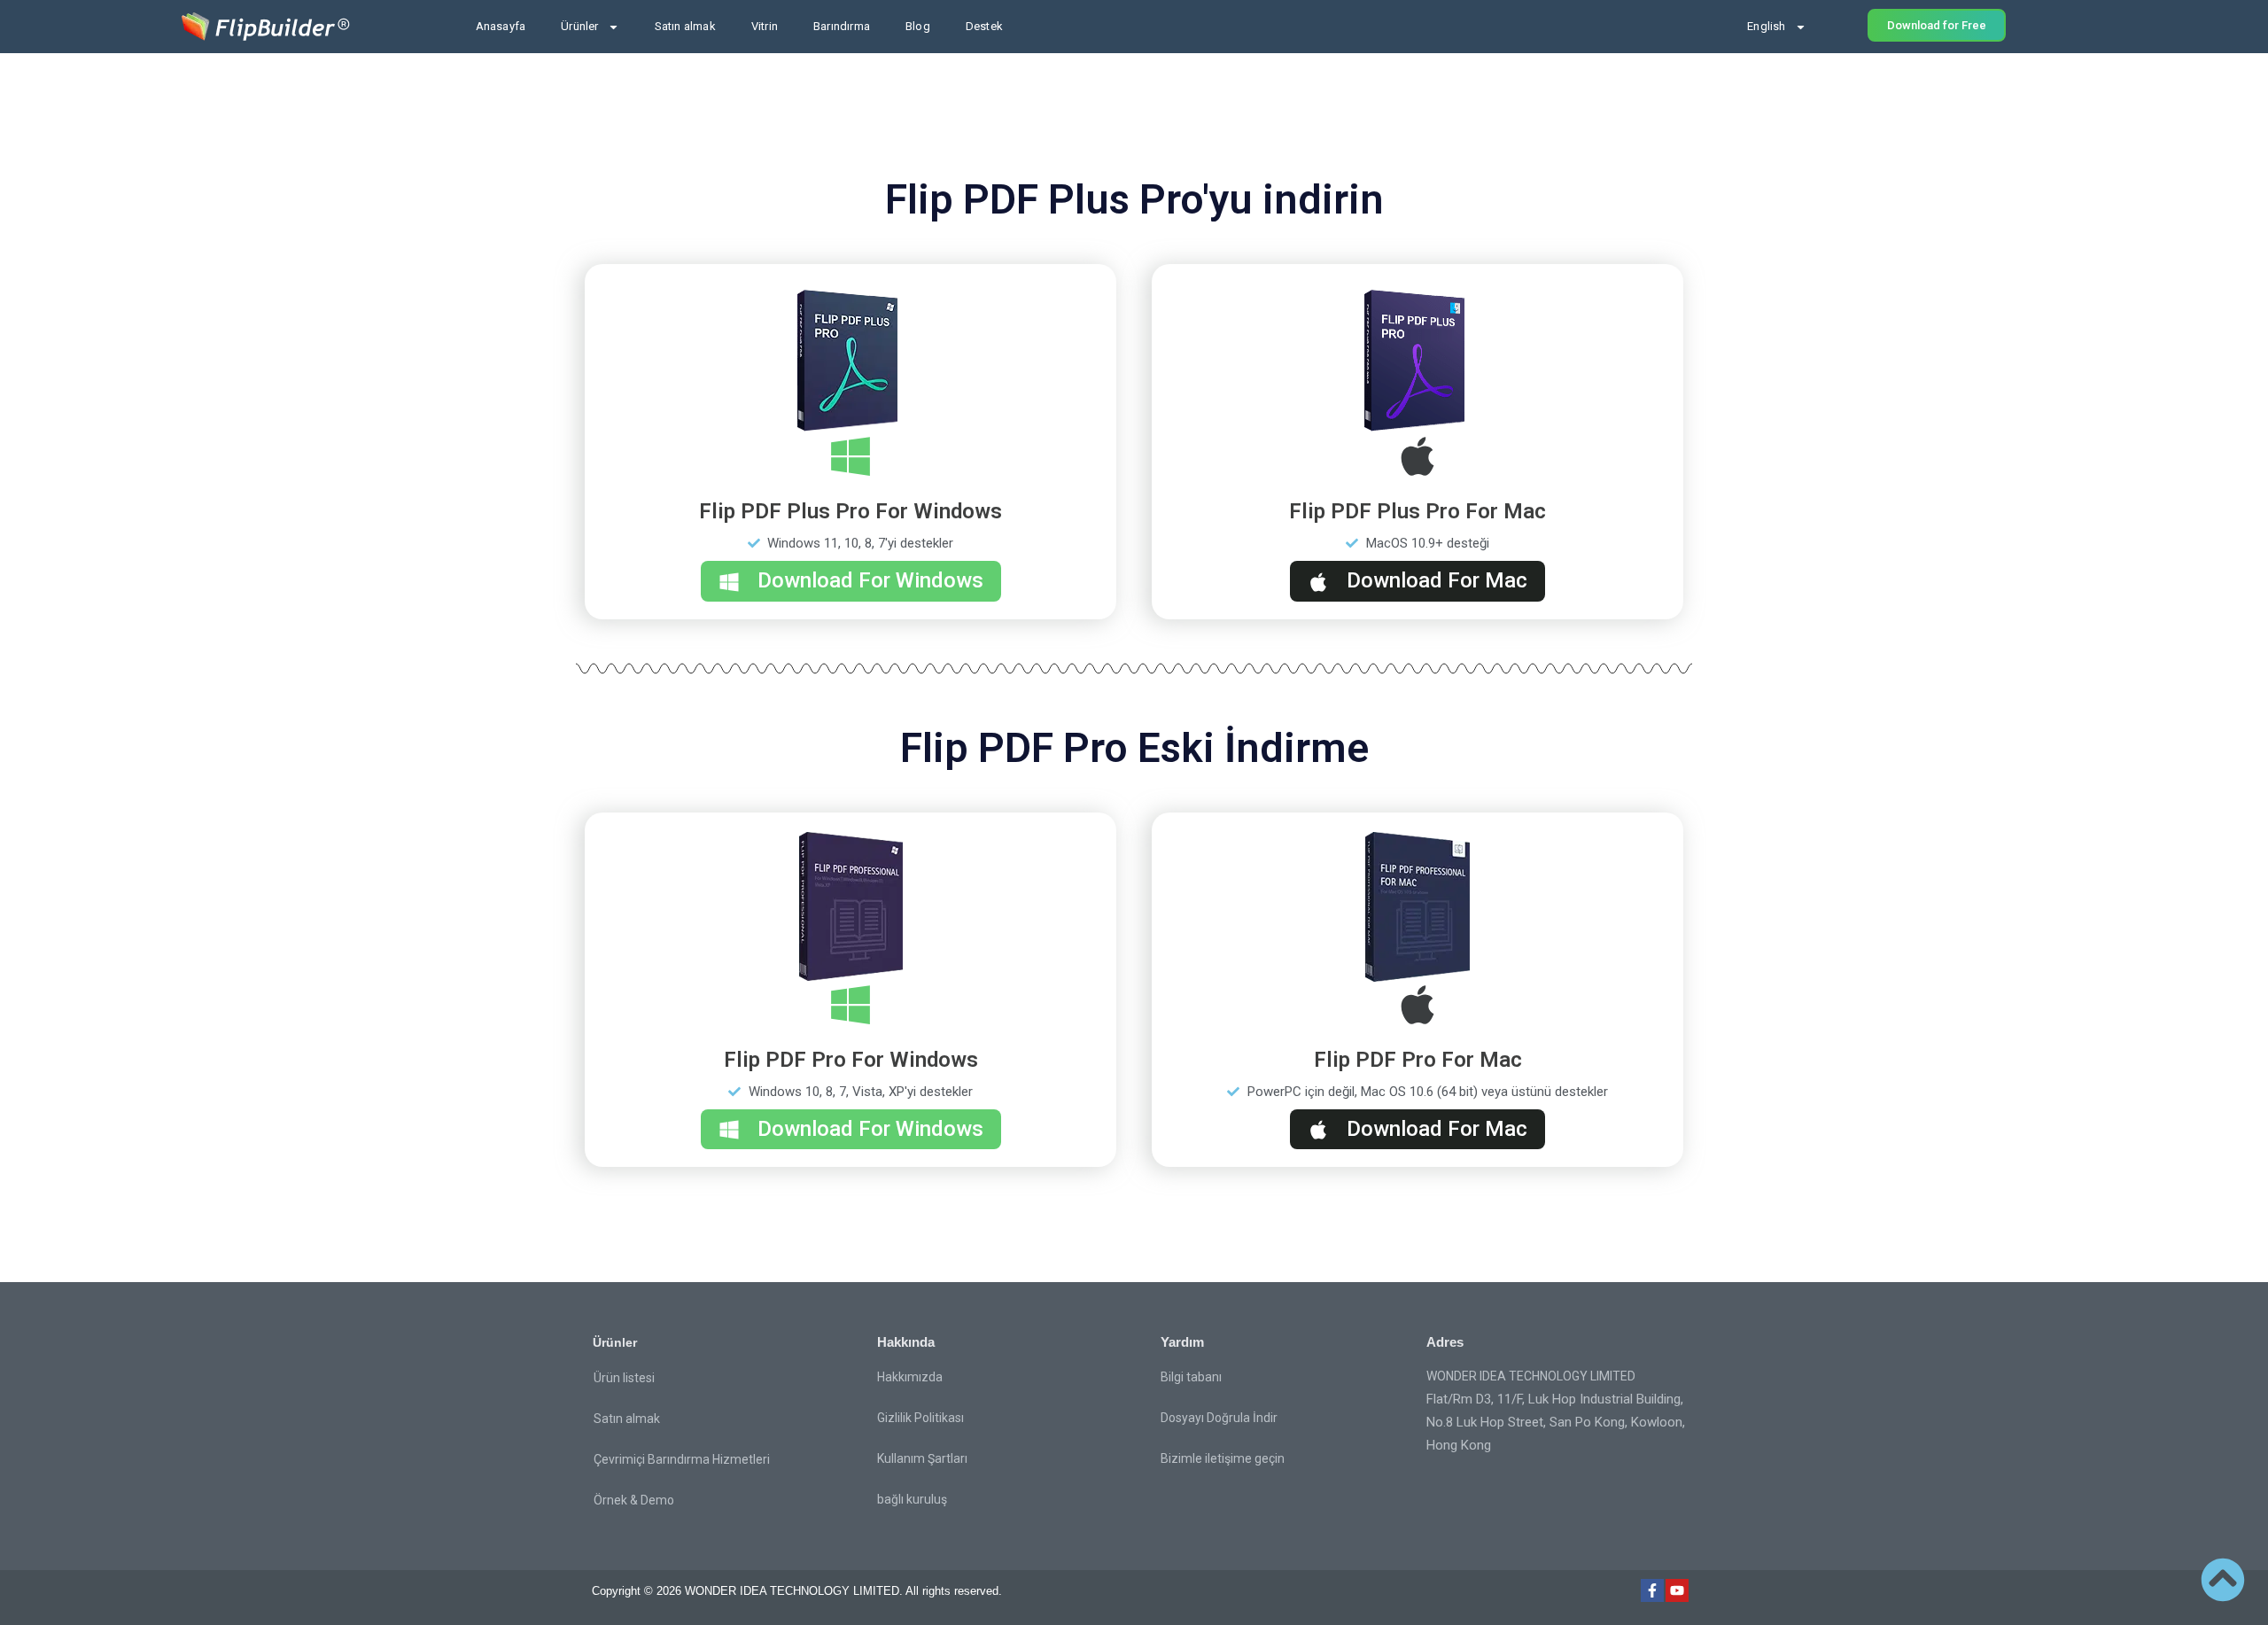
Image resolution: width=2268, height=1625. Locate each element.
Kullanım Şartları (922, 1458)
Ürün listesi (624, 1378)
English (1766, 26)
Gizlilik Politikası (920, 1418)
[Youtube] (1677, 1590)
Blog (918, 26)
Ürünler (579, 26)
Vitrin (765, 26)
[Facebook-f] (1652, 1590)
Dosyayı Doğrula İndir (1219, 1418)
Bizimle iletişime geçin (1223, 1458)
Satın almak (685, 26)
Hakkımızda (910, 1377)
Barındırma (842, 26)
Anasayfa (501, 26)
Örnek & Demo (634, 1500)
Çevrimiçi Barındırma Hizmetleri (682, 1459)
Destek (984, 26)
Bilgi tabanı (1191, 1377)
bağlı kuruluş (912, 1499)
